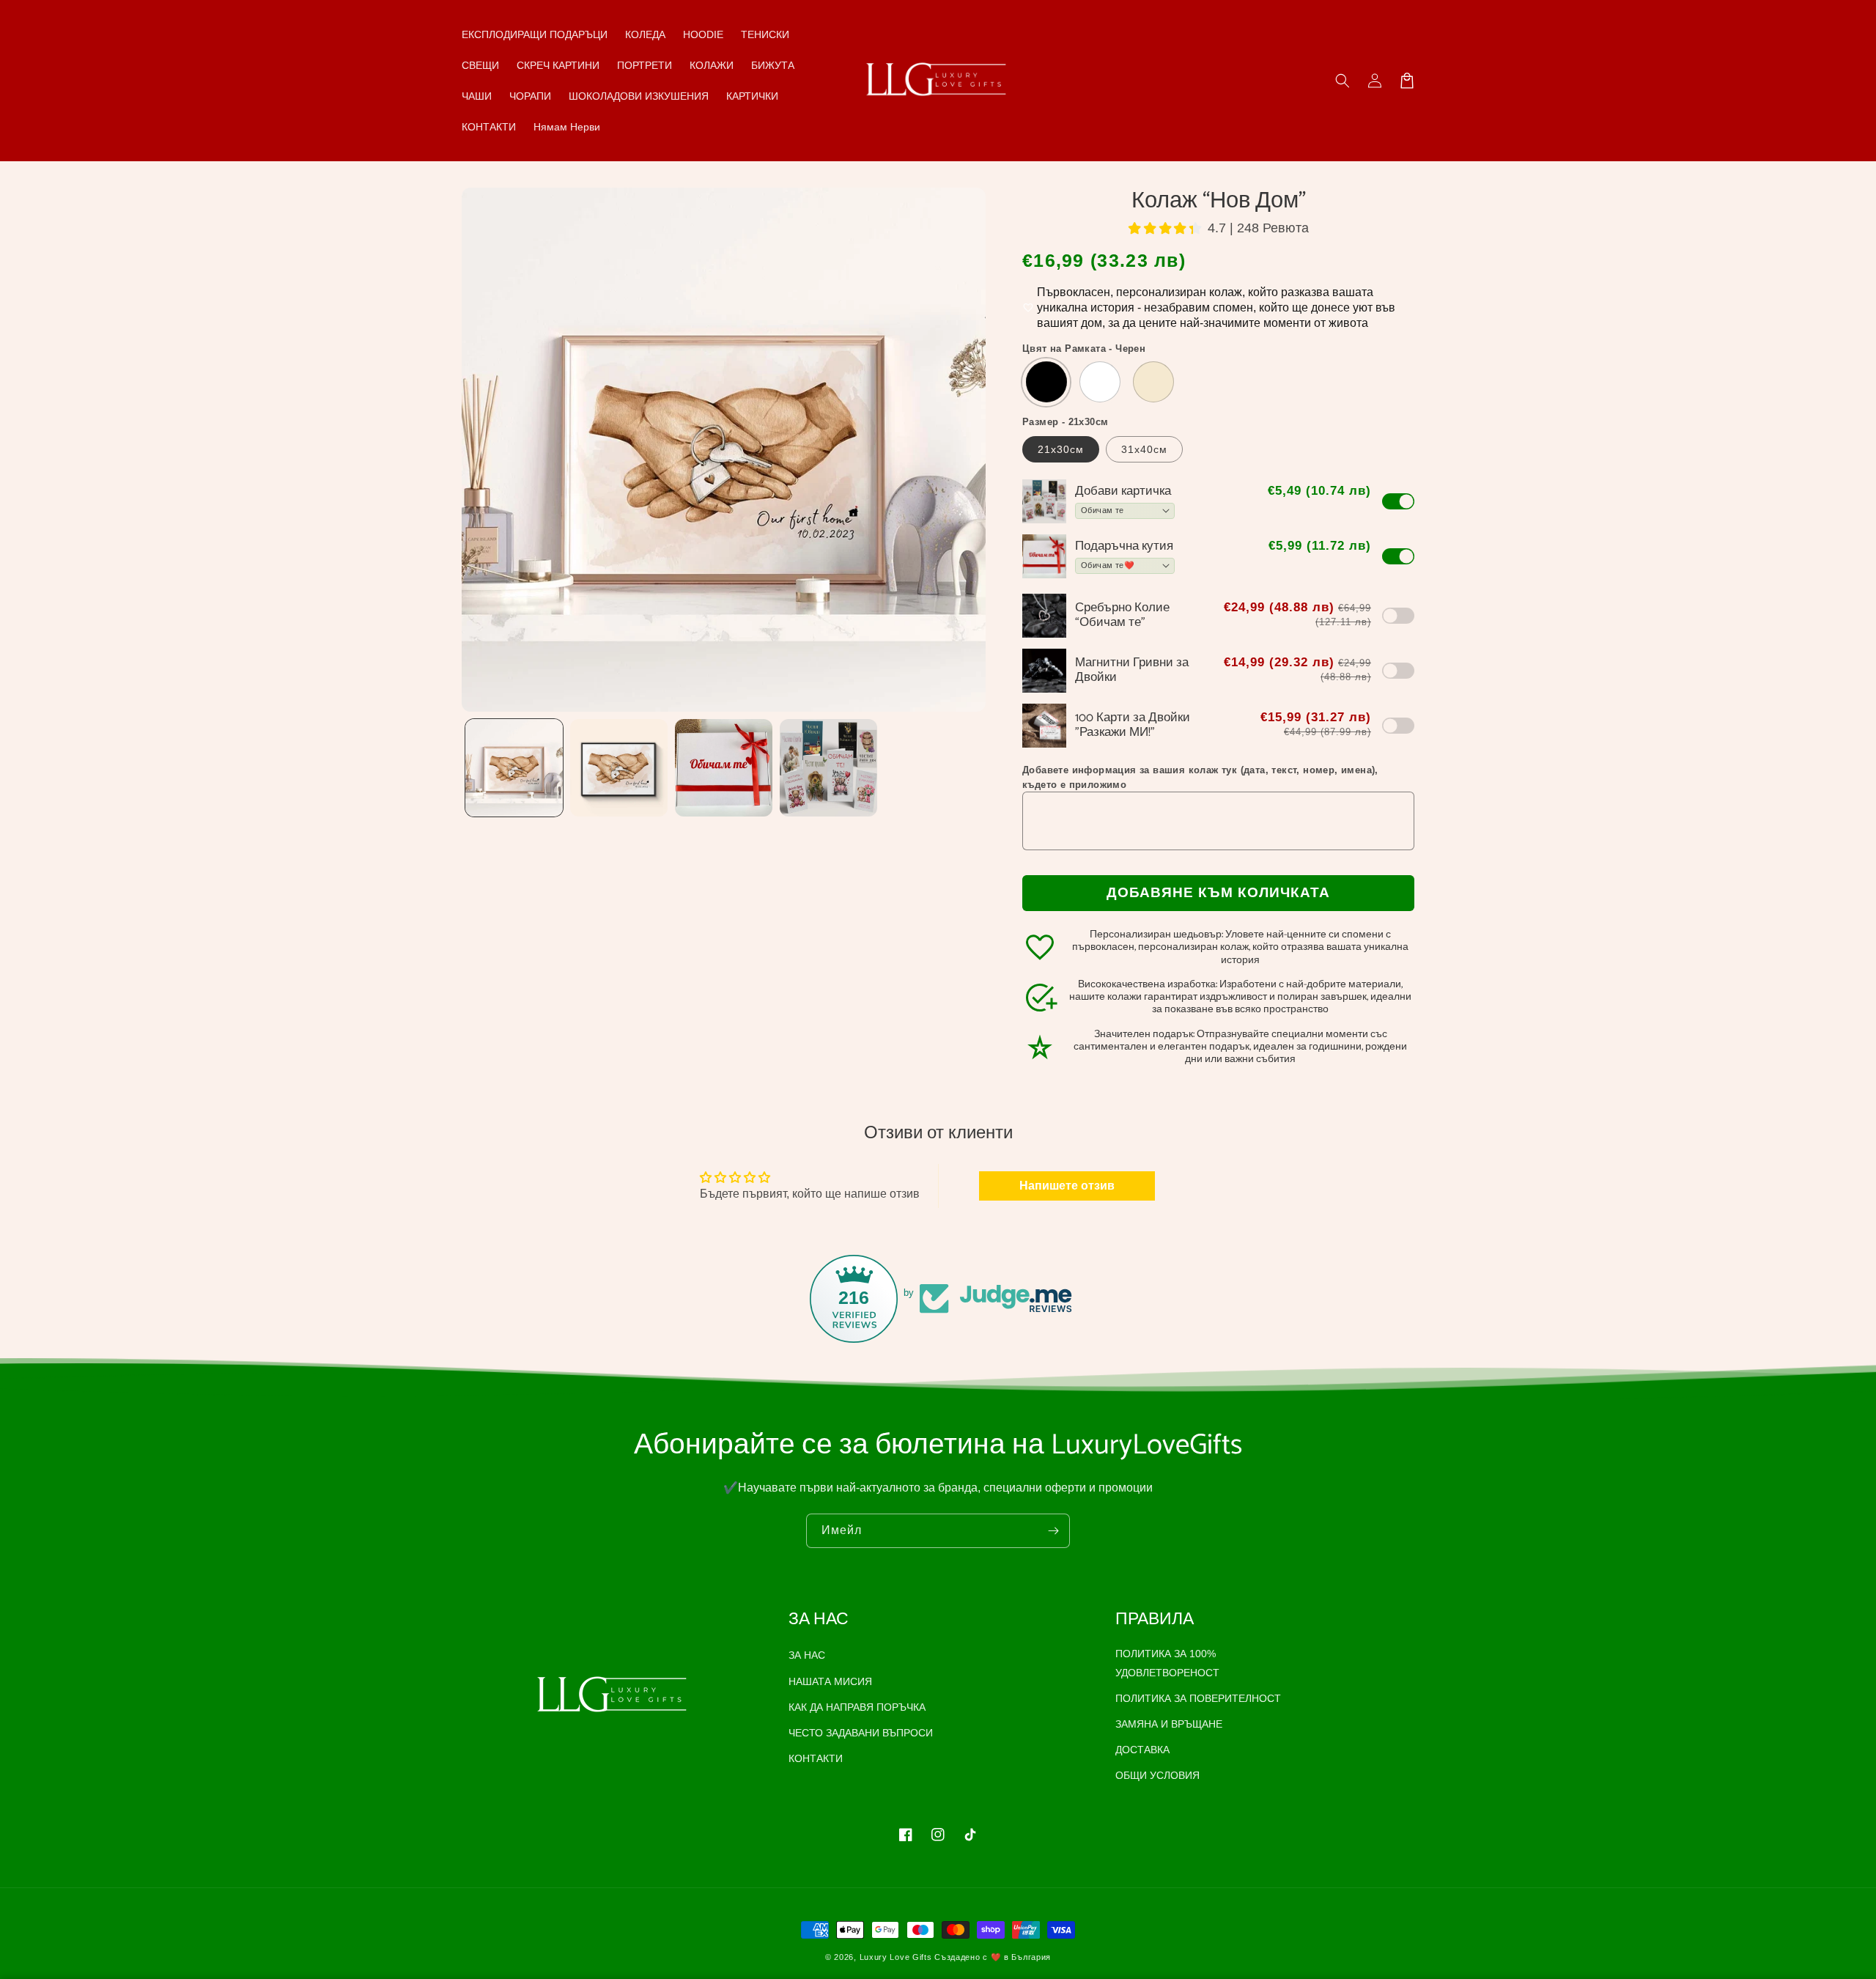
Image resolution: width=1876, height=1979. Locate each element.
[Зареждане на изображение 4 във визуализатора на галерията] (828, 768)
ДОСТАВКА (1142, 1750)
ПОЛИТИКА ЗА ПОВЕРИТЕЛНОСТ (1198, 1698)
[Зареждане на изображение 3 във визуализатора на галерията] (724, 768)
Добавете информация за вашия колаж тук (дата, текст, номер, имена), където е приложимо (1200, 777)
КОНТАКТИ (816, 1758)
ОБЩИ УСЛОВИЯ (1157, 1775)
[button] (1343, 81)
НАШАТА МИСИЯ (830, 1681)
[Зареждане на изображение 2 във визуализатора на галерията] (619, 768)
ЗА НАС (807, 1655)
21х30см (1061, 449)
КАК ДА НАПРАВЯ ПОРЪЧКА (857, 1707)
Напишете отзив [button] (1067, 1186)
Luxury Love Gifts (896, 1957)
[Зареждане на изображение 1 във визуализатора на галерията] (514, 768)
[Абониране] (1053, 1531)
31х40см (1144, 449)
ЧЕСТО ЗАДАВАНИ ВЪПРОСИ (861, 1733)
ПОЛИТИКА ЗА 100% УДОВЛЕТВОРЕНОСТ (1167, 1663)
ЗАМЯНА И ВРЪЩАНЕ (1169, 1724)
